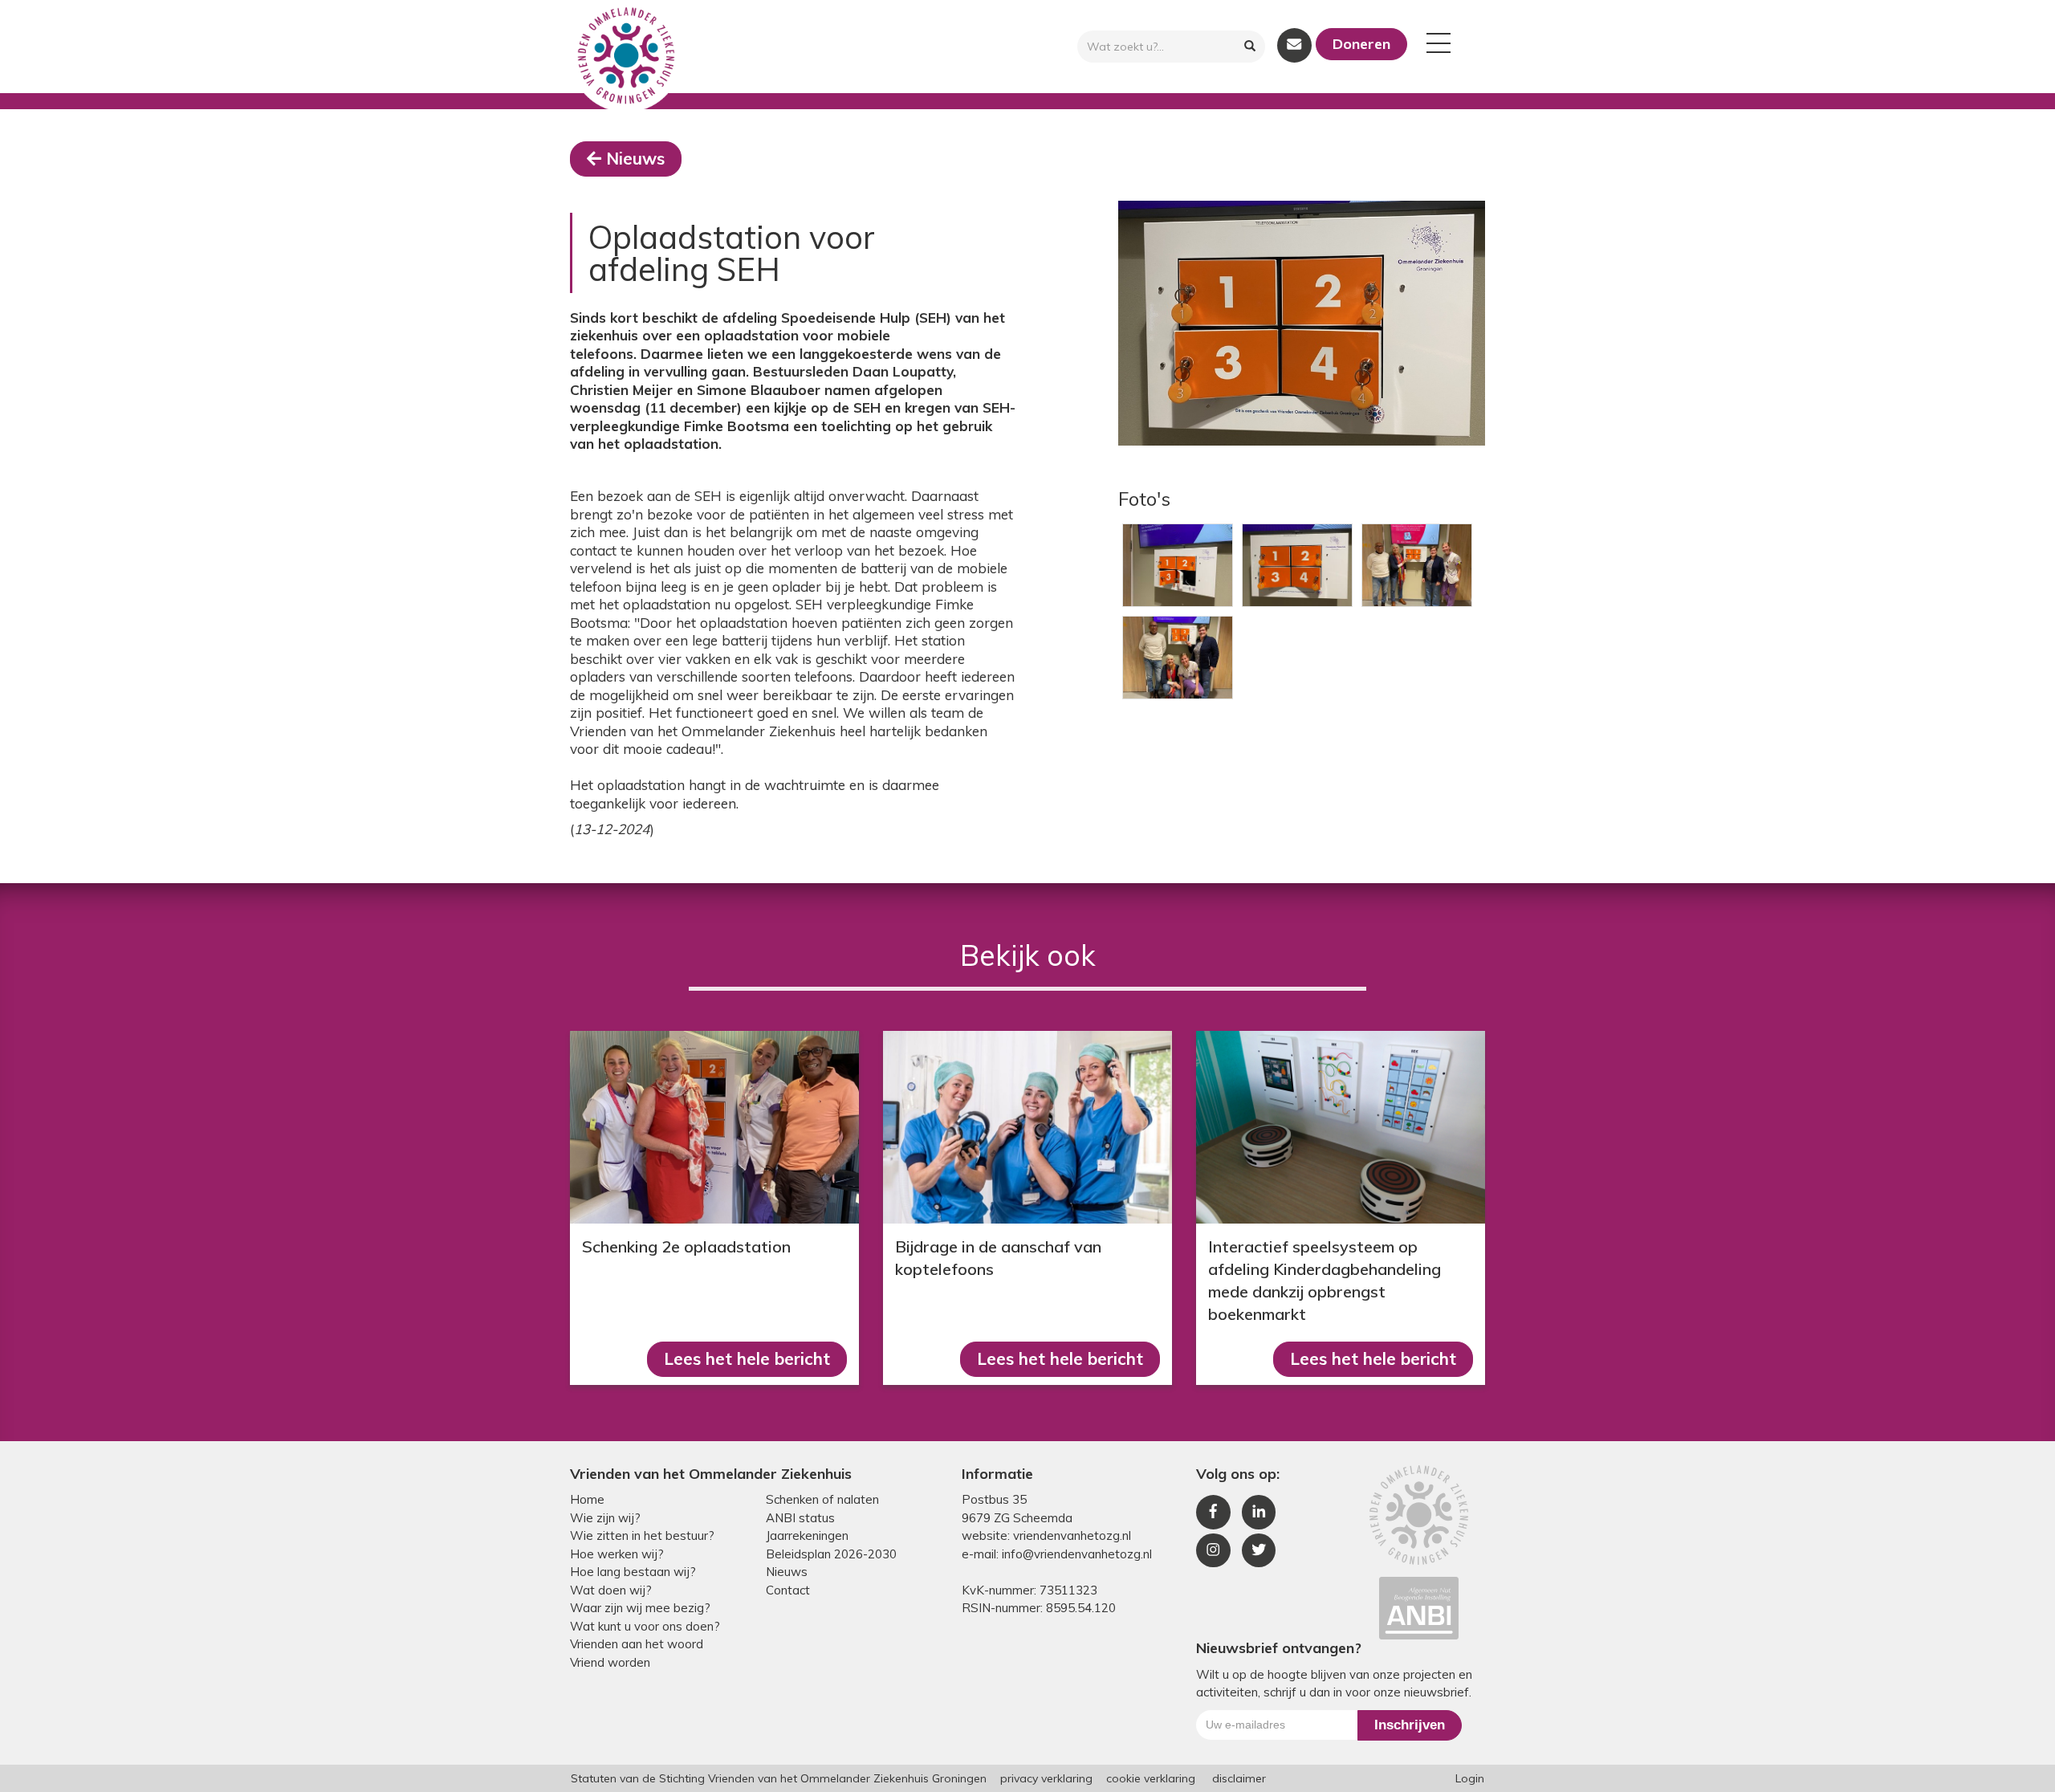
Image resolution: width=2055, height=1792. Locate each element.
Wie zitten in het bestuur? (642, 1535)
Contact (788, 1590)
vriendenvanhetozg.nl (1072, 1535)
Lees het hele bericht (747, 1358)
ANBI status (800, 1518)
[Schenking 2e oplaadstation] (714, 1127)
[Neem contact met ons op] (1294, 45)
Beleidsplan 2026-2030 (831, 1554)
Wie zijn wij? (605, 1518)
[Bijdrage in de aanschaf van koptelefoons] (1027, 1127)
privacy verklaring (1046, 1778)
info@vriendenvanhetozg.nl (1077, 1554)
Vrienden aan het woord (637, 1644)
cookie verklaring (1151, 1778)
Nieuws (635, 158)
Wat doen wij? (611, 1590)
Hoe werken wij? (617, 1554)
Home (587, 1499)
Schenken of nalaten (822, 1499)
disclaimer (1239, 1778)
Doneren (1361, 44)
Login (1470, 1778)
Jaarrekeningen (807, 1535)
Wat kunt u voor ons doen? (645, 1626)
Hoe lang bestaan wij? (633, 1572)
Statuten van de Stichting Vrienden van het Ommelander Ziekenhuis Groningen (779, 1778)
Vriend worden (610, 1662)
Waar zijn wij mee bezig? (640, 1608)
